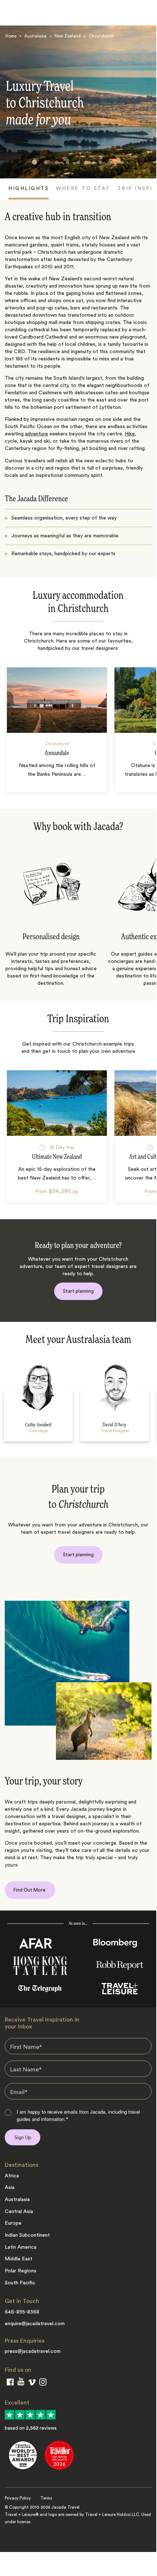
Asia (10, 2188)
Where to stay (83, 189)
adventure (37, 434)
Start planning (78, 1291)
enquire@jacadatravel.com (35, 2324)
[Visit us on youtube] (21, 2383)
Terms (46, 2498)
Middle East (19, 2259)
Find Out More (30, 1890)
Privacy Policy (18, 2498)
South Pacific (20, 2283)
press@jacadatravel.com (33, 2351)
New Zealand (68, 36)
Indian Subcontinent (27, 2235)
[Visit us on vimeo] (32, 2384)
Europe (13, 2223)
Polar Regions (21, 2271)
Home (11, 36)
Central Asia (19, 2212)
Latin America (21, 2247)
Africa (12, 2176)
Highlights (29, 189)
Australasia (35, 36)
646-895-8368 (22, 2312)
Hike (130, 434)
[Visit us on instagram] (43, 2383)
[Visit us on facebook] (10, 2383)
